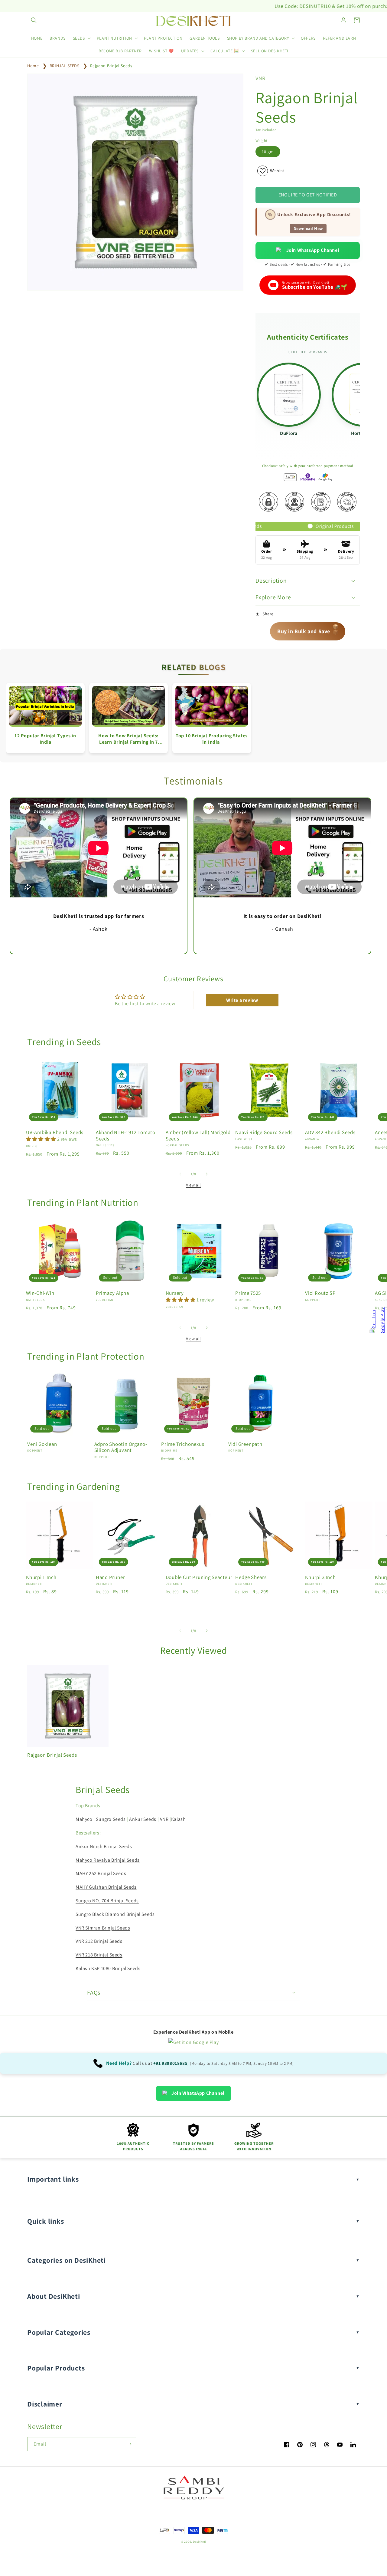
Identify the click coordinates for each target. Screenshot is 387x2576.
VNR (164, 1819)
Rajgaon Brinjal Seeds (111, 66)
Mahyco (84, 1819)
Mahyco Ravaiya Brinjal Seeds (108, 1860)
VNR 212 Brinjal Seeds (99, 1941)
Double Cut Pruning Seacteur (199, 1577)
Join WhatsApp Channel (313, 250)
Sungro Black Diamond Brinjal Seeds (115, 1914)
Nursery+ (176, 1293)
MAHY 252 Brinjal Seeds (101, 1873)
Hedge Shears (251, 1577)
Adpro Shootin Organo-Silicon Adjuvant (121, 1447)
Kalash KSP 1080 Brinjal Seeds (108, 1968)
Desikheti (199, 2542)
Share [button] (268, 614)
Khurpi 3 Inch (320, 1577)
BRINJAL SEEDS (65, 66)
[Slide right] (207, 1174)
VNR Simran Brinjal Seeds (103, 1928)
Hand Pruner (111, 1577)
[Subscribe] (129, 2444)
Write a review (242, 1000)
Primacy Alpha (112, 1293)
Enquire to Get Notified (308, 195)
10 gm (268, 152)
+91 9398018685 (170, 2063)
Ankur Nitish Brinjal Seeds (104, 1846)
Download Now (308, 229)
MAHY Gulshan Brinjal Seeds (106, 1887)
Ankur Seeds (143, 1819)
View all (193, 1185)
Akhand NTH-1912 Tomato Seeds (126, 1136)
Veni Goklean (42, 1444)
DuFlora (289, 433)
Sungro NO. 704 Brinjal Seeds (107, 1901)
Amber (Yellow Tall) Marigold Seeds (198, 1136)
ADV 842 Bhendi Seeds (330, 1132)
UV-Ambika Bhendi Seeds (55, 1132)
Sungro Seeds (111, 1819)
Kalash (179, 1819)
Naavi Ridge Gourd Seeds (264, 1132)
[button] (34, 20)
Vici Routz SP (320, 1293)
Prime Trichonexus (183, 1444)
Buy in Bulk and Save (308, 629)
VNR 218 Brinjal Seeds (99, 1955)
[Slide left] (180, 1174)
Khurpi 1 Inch (41, 1577)
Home (33, 66)
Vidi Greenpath (245, 1444)
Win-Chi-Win (40, 1293)
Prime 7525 (248, 1293)
